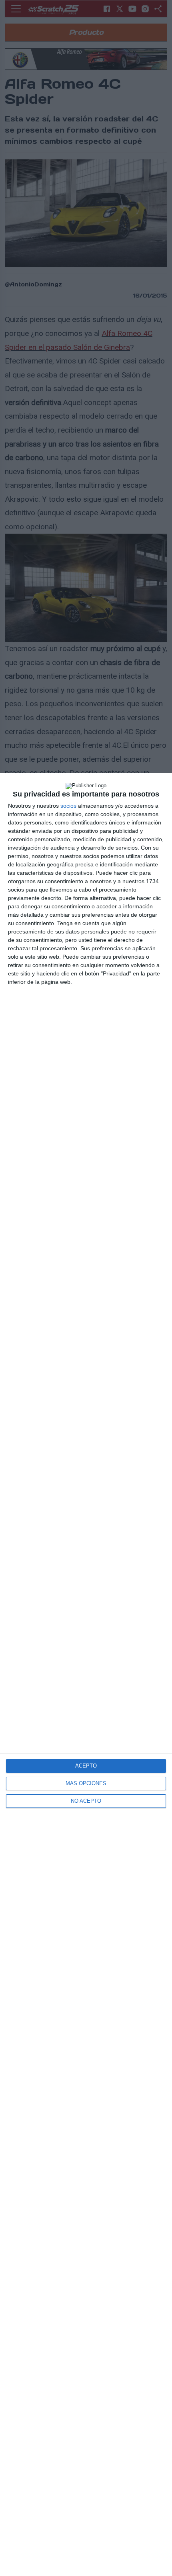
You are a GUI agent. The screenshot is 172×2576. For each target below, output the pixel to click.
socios (68, 806)
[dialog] (86, 1674)
